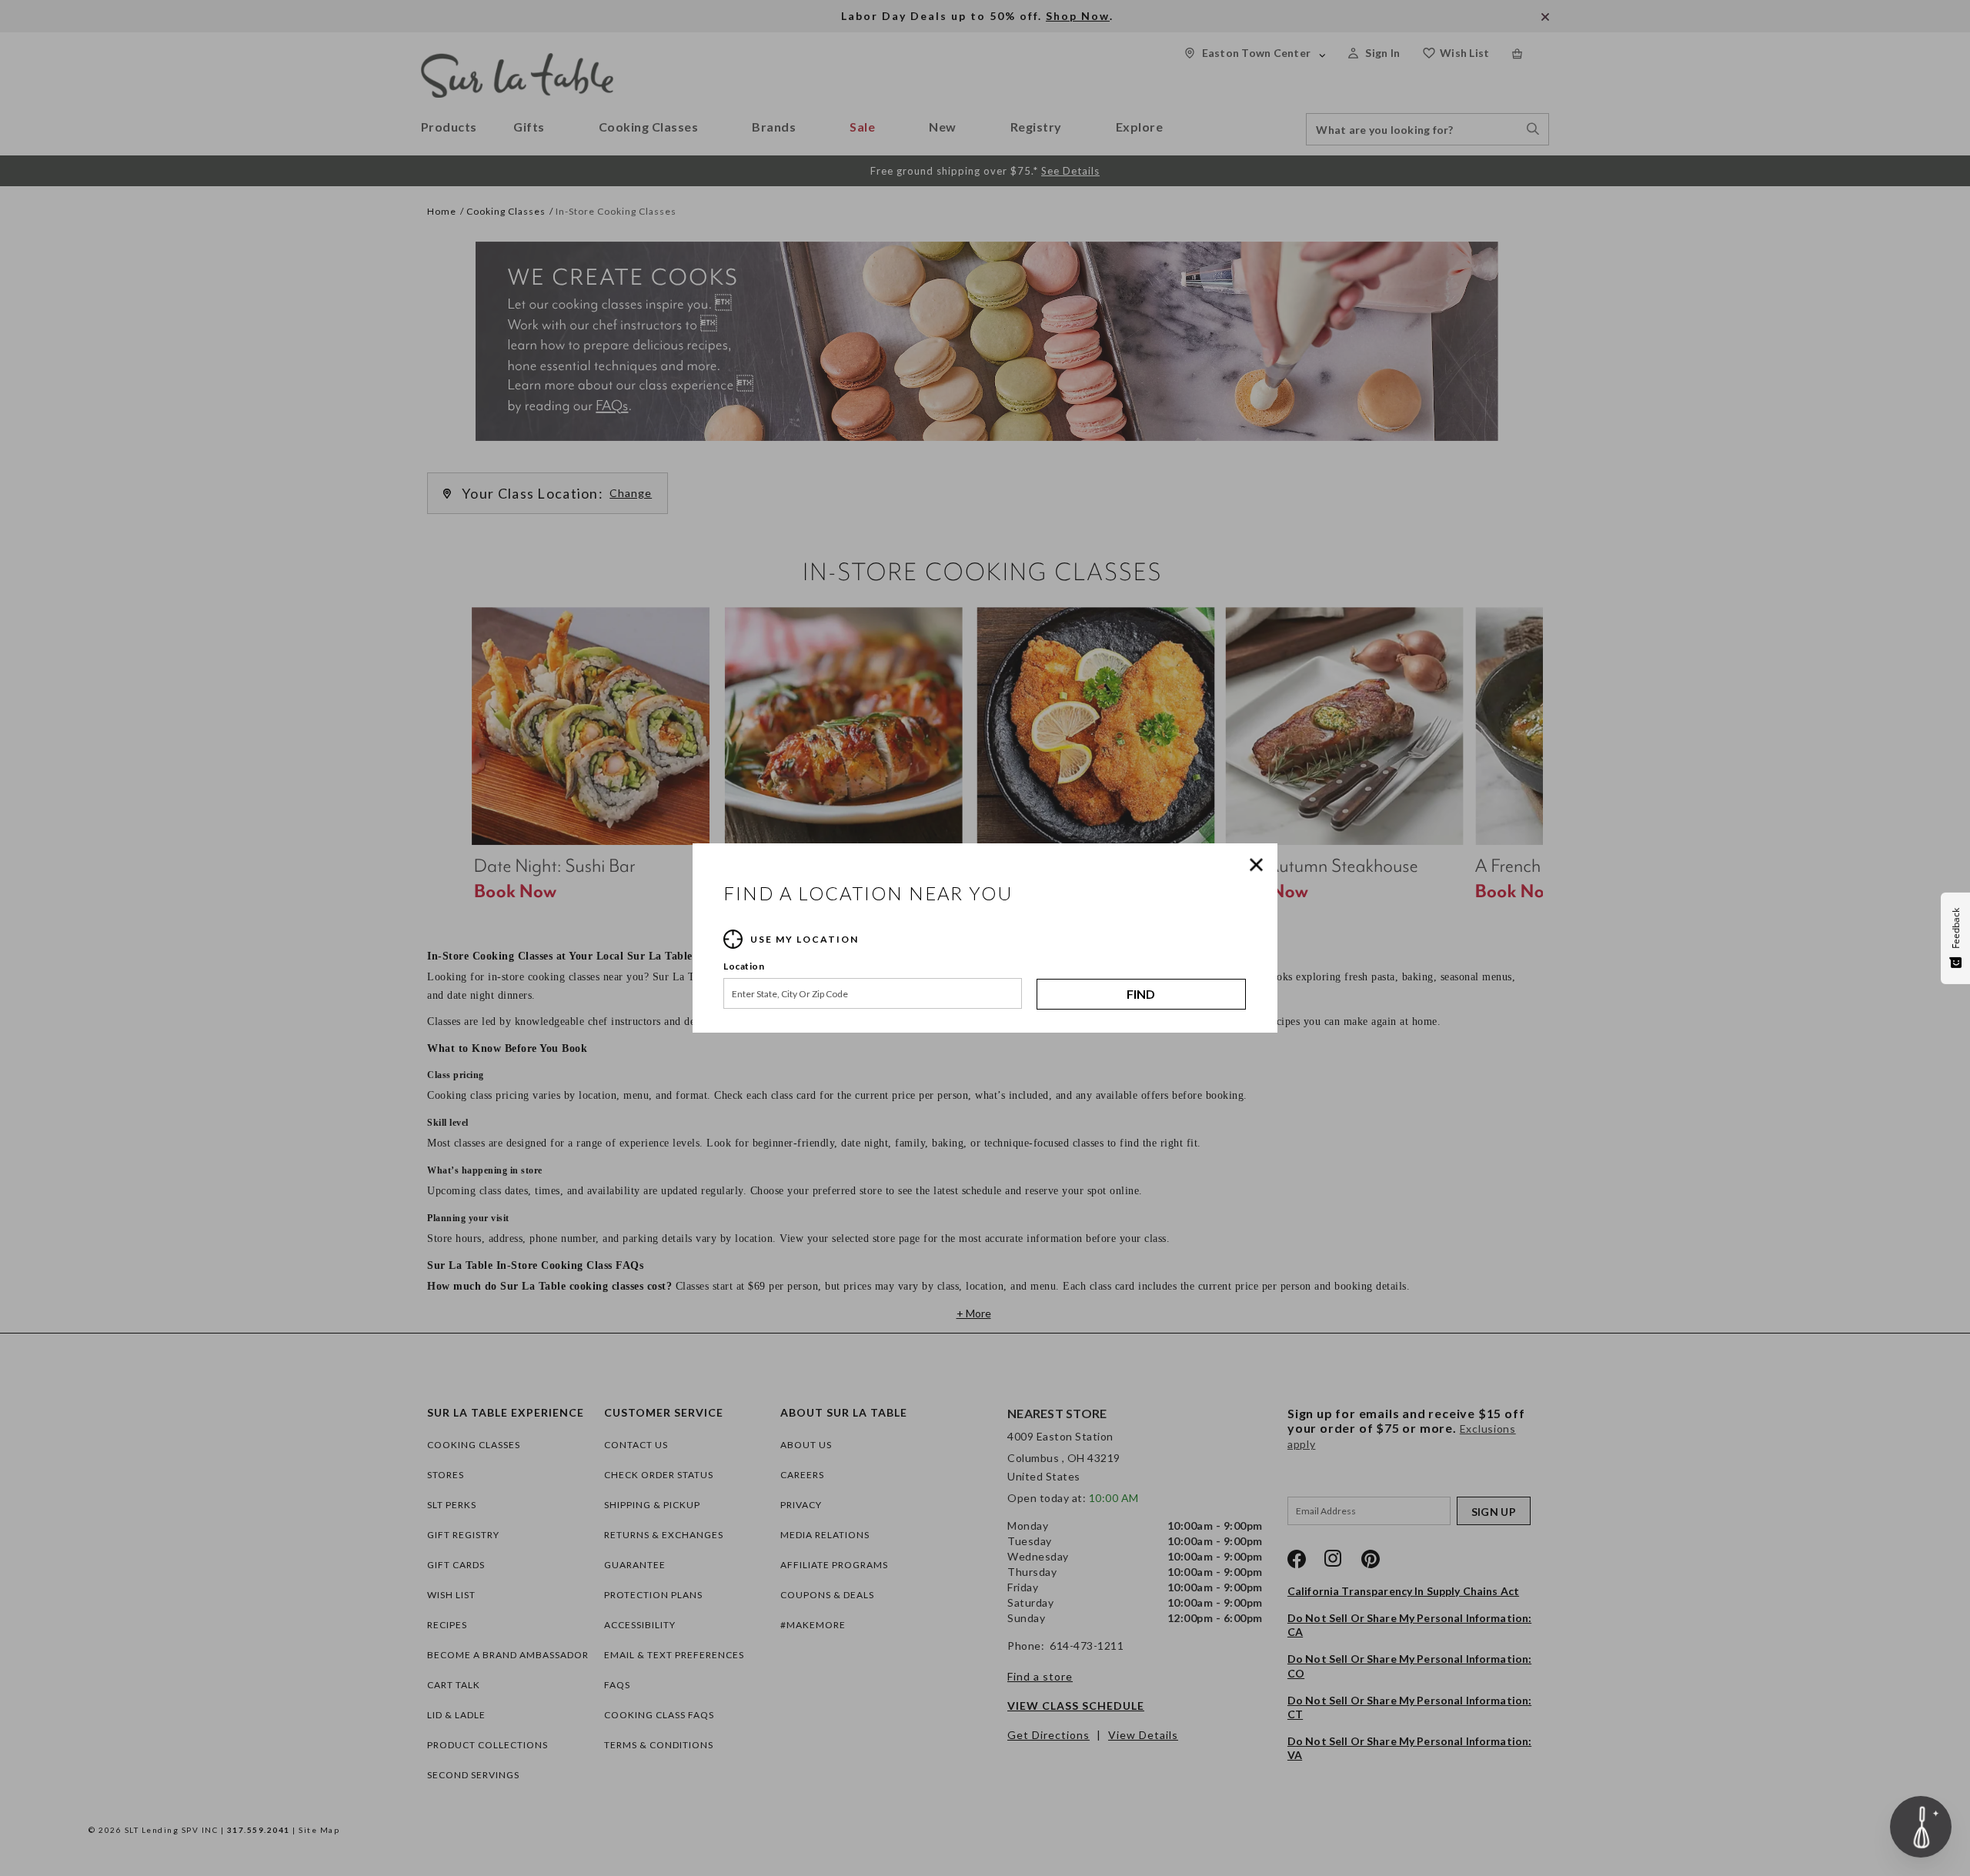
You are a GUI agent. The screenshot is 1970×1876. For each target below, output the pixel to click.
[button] (1260, 865)
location (744, 966)
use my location (805, 939)
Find (1141, 994)
